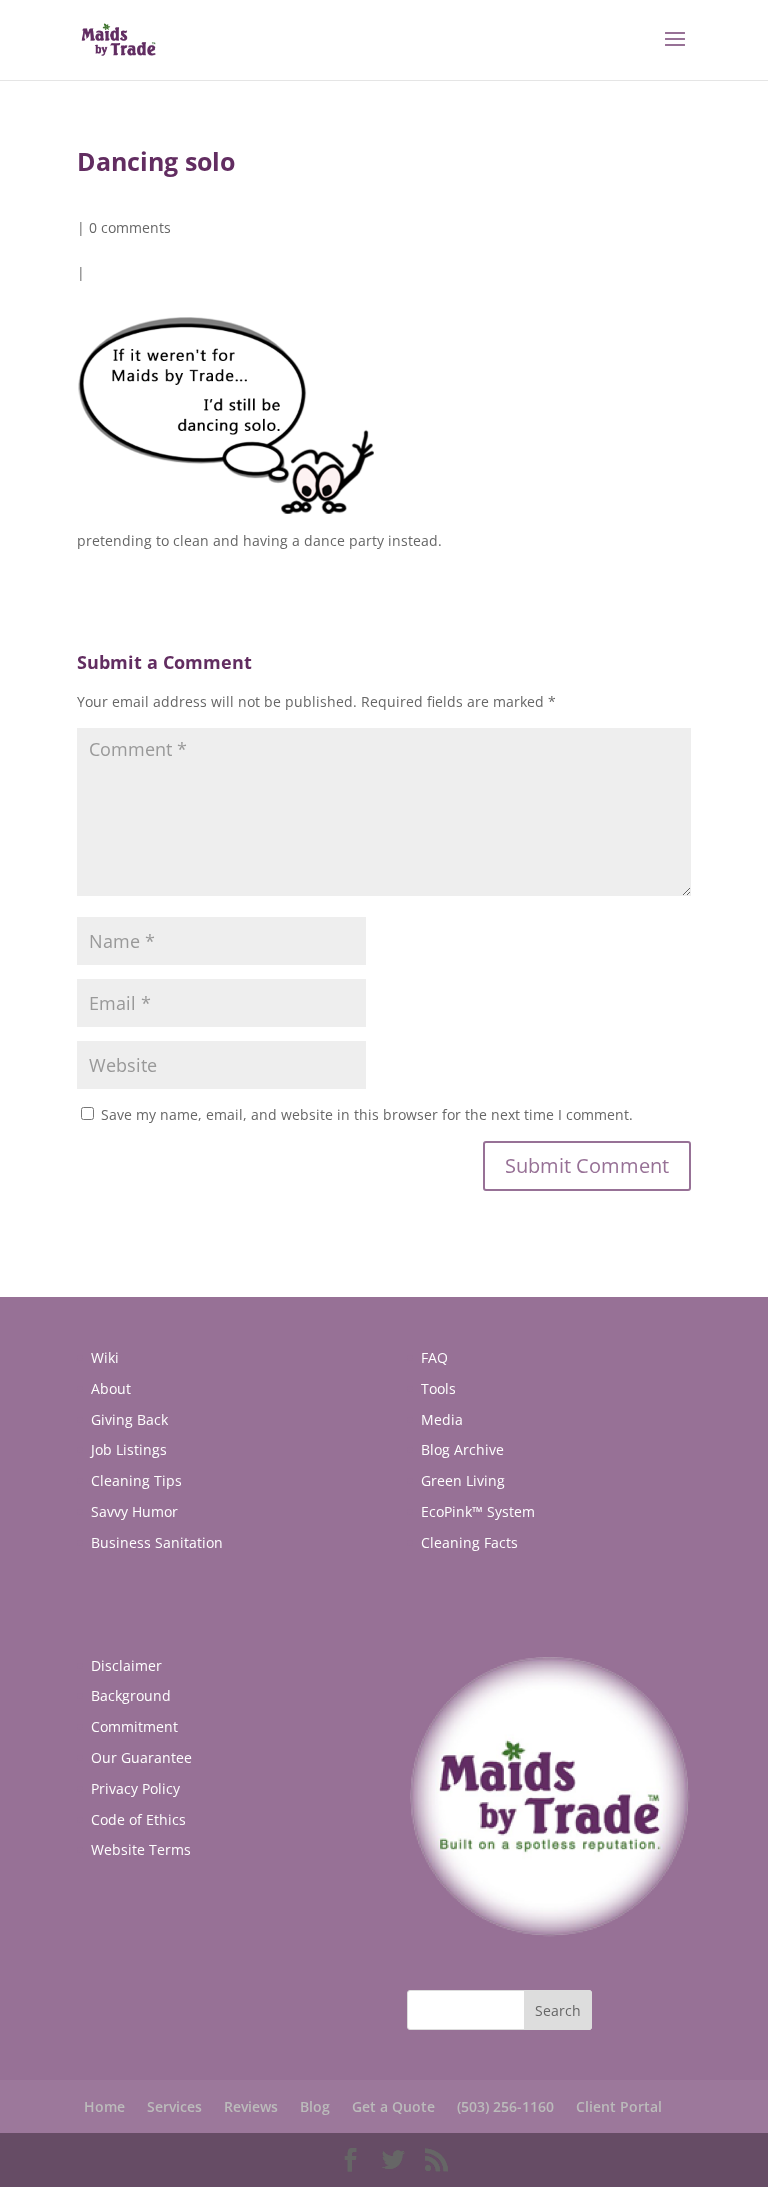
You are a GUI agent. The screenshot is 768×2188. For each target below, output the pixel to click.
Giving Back (129, 1419)
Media (442, 1419)
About (111, 1388)
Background (131, 1695)
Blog (315, 2106)
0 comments (130, 227)
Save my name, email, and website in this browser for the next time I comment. (367, 1114)
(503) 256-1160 (505, 2106)
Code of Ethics (138, 1819)
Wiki (105, 1357)
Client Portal (619, 2106)
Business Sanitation (157, 1542)
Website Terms (141, 1849)
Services (174, 2106)
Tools (438, 1388)
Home (104, 2106)
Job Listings (129, 1449)
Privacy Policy (135, 1788)
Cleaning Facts (469, 1542)
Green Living (463, 1480)
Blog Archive (462, 1449)
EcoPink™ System (478, 1511)
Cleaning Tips (136, 1480)
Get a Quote (393, 2106)
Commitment (134, 1726)
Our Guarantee (141, 1757)
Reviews (251, 2106)
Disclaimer (126, 1665)
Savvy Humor (134, 1511)
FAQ (434, 1357)
